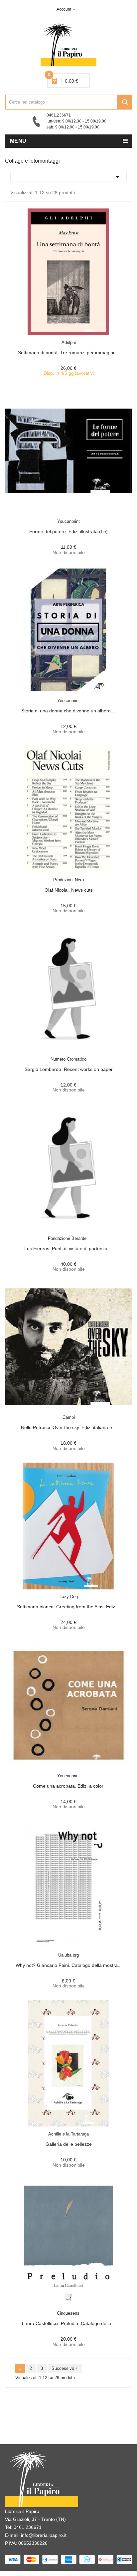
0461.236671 (28, 2527)
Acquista (74, 338)
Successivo (65, 2368)
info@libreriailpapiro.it (44, 2535)
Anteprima (54, 338)
